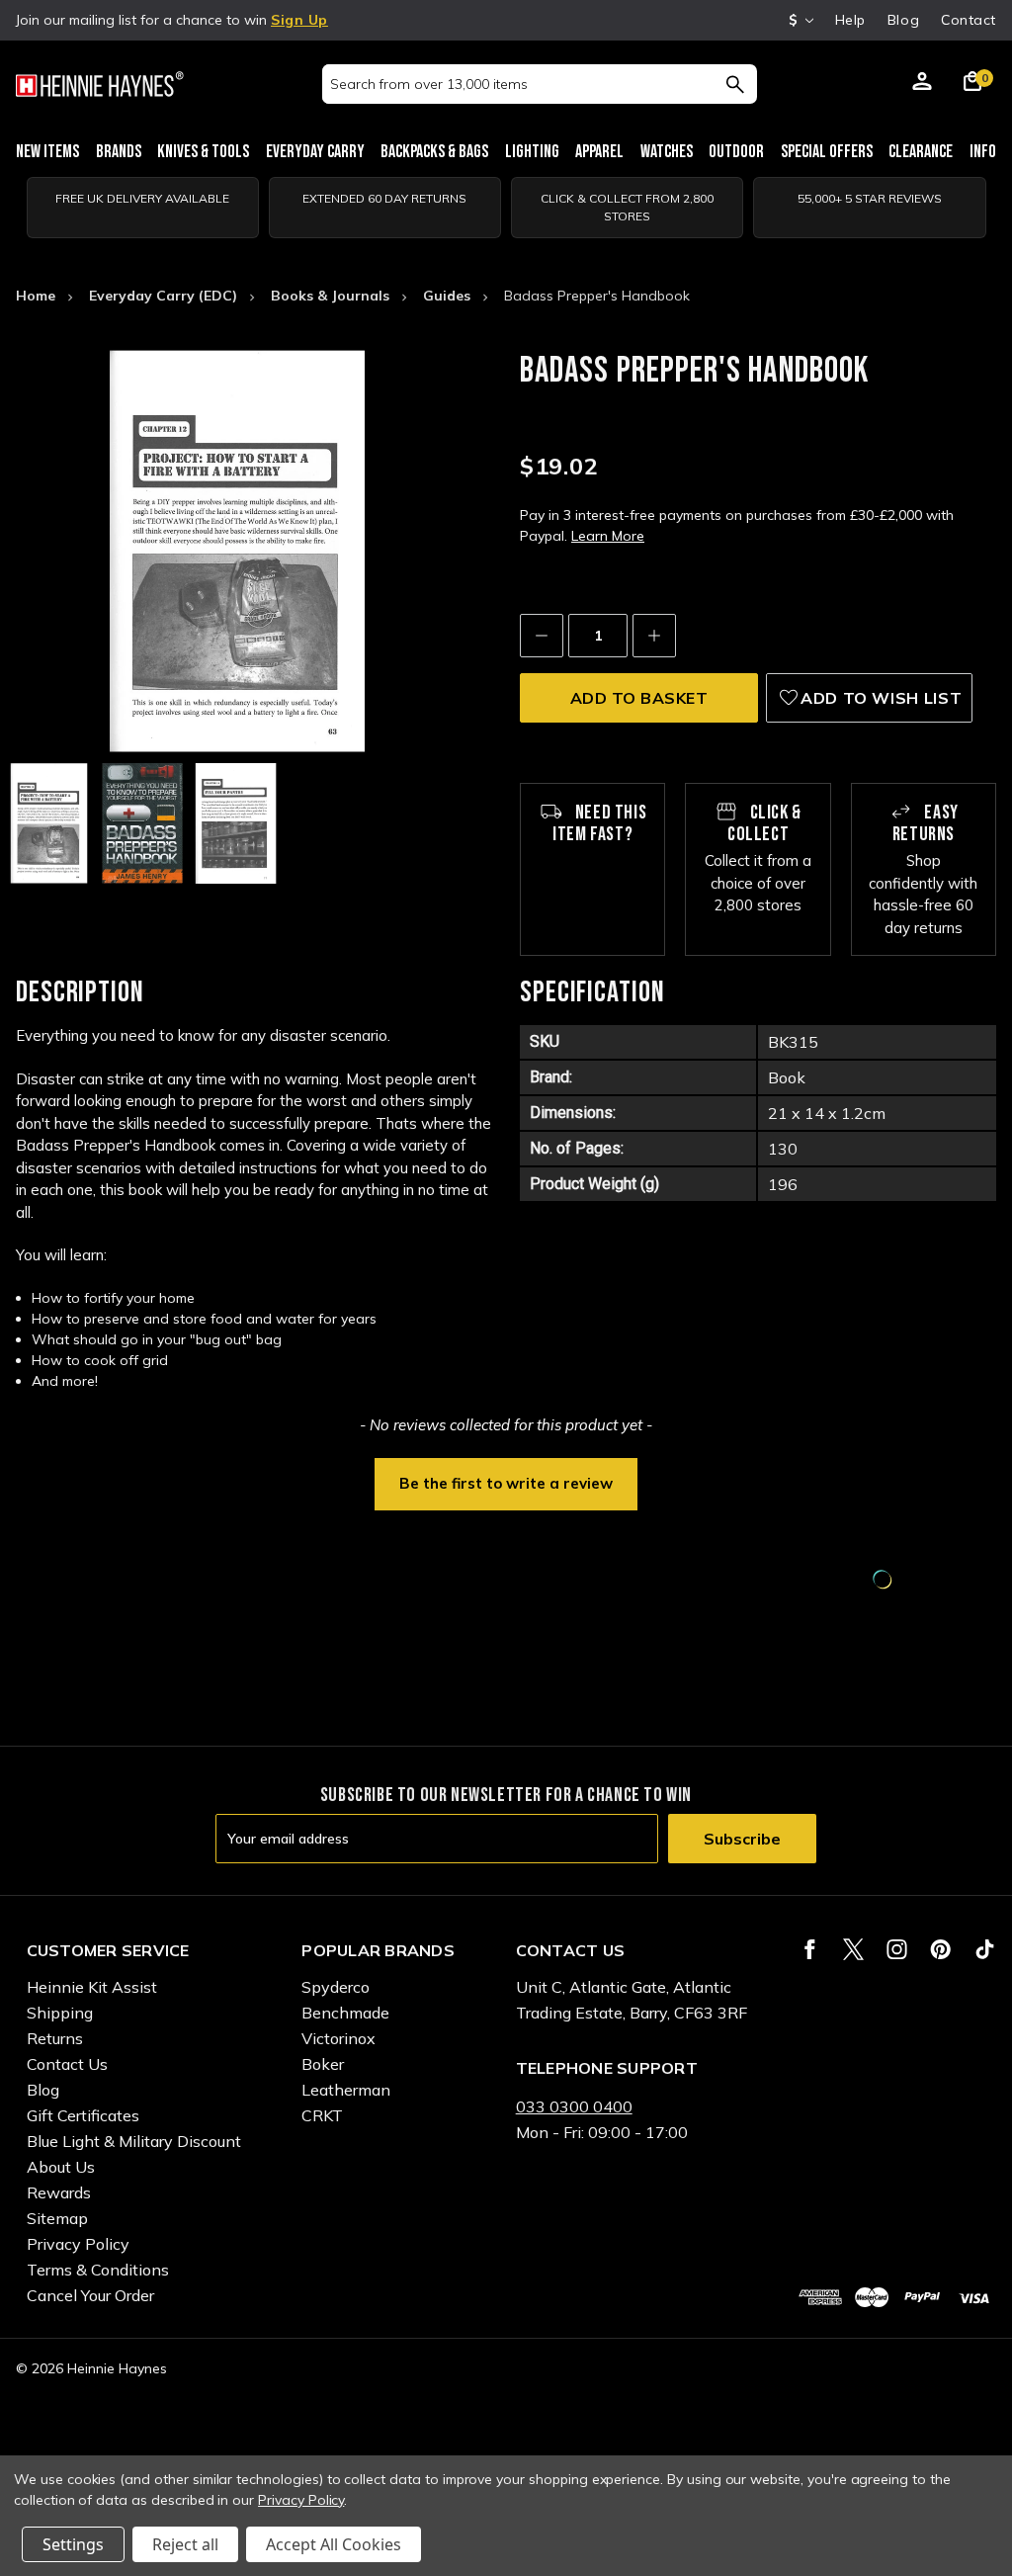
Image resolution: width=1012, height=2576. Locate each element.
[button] (506, 1482)
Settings (73, 2544)
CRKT (322, 2115)
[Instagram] (897, 1949)
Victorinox (338, 2038)
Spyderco (336, 1987)
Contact (969, 20)
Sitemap (57, 2218)
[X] (853, 1949)
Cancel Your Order (90, 2295)
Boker (323, 2064)
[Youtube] (985, 1949)
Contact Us (67, 2064)
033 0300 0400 (574, 2106)
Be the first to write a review (506, 1483)
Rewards (59, 2192)
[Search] (735, 84)
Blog (903, 20)
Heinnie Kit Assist (92, 1987)
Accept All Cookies (334, 2544)
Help (850, 20)
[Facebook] (810, 1949)
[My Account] (922, 84)
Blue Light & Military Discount (134, 2141)
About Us (61, 2167)
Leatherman (346, 2090)
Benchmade (345, 2013)
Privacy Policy (78, 2244)
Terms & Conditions (98, 2270)
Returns (55, 2038)
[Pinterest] (940, 1949)
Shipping (60, 2013)
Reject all (185, 2544)
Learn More (608, 536)
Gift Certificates (83, 2115)
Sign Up (299, 20)
